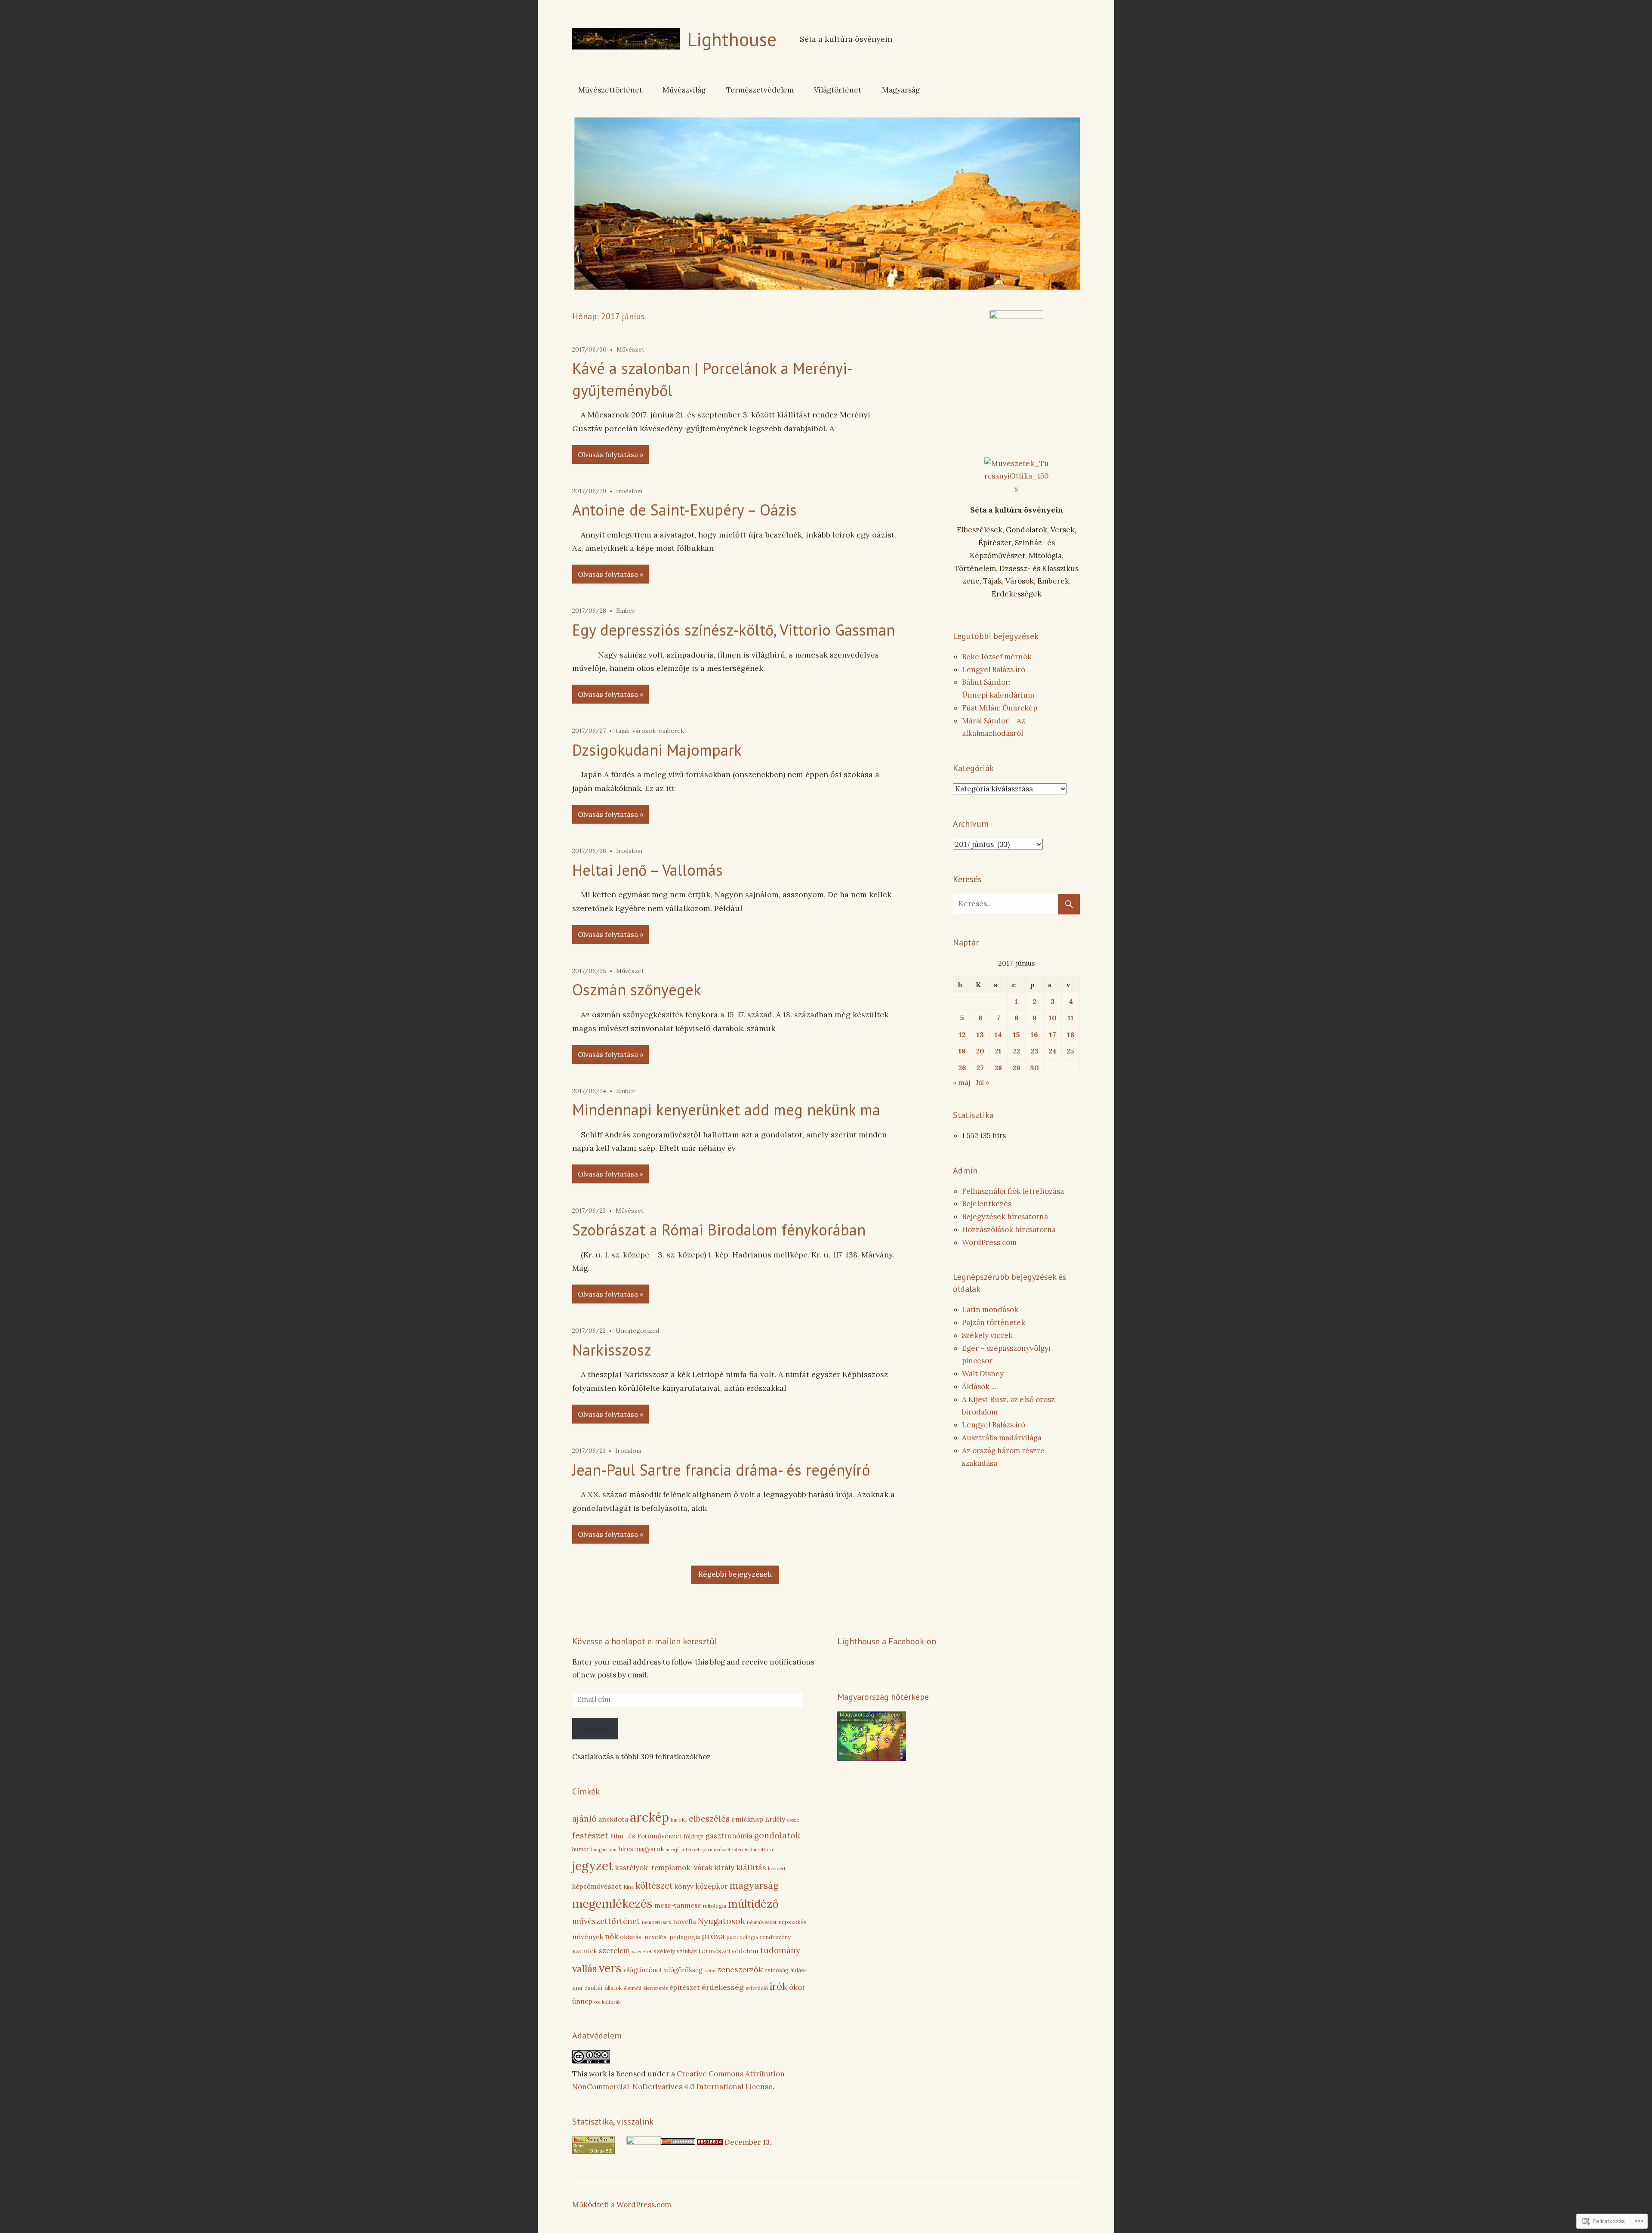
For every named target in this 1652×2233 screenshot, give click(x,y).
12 (962, 1035)
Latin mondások (990, 1310)
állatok (613, 1988)
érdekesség (723, 1987)
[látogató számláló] (710, 2142)
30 (1034, 1068)
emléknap (747, 1819)
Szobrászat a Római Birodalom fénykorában (719, 1230)
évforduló (757, 1988)
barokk (679, 1820)
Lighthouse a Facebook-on (887, 1641)
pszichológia (742, 1937)
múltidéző (753, 1904)
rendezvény (775, 1937)
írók (778, 1986)
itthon (768, 1849)
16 (1034, 1035)
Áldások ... (979, 1387)
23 (1035, 1051)
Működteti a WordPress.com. (623, 2205)
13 (980, 1035)
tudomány (780, 1950)
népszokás (792, 1922)
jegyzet (593, 1866)
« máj (962, 1082)
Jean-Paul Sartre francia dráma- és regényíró (721, 1470)
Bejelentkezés (987, 1204)
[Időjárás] (872, 1758)
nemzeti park (656, 1922)
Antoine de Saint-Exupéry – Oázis (684, 510)
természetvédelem (729, 1951)
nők (612, 1936)
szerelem (614, 1951)
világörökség (683, 1970)
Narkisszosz (612, 1350)
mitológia (715, 1906)
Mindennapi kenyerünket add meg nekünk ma (726, 1110)
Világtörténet (838, 90)
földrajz (694, 1836)
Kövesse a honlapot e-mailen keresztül (645, 1641)
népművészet (762, 1922)
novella (684, 1921)
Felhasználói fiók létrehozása (1013, 1191)
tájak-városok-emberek (650, 731)
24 (1053, 1051)
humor (581, 1849)
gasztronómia (729, 1836)
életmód (633, 1988)
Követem (595, 1728)
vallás (584, 1969)
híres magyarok (641, 1849)
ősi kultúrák (607, 2002)
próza (713, 1936)
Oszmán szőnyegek (637, 990)
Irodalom (629, 491)
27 (980, 1068)
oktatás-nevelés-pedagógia (660, 1937)
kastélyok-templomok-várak (664, 1868)
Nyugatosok (721, 1921)
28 (998, 1068)
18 (1071, 1035)
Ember (626, 611)
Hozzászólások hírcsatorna (1009, 1229)
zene (710, 1970)
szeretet (642, 1951)
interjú (673, 1850)
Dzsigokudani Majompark (657, 750)
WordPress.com (989, 1242)
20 (980, 1051)
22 (1017, 1051)
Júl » (982, 1082)
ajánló (584, 1819)
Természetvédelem (760, 90)
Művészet (630, 349)
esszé (793, 1820)
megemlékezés (612, 1903)
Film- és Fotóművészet (646, 1836)
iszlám (752, 1850)
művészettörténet (606, 1921)
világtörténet (643, 1970)
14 (998, 1035)
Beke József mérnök (997, 657)
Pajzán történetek (994, 1322)
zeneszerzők (740, 1969)
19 (962, 1051)
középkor (712, 1886)
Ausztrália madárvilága (1002, 1438)
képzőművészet (597, 1886)
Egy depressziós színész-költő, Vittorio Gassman (734, 630)
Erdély (775, 1819)
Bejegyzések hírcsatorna (1005, 1217)
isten (738, 1850)
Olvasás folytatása (608, 454)
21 (998, 1051)
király (724, 1868)
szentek (585, 1951)
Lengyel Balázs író (994, 670)
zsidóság (777, 1970)
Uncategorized (637, 1331)
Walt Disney (983, 1374)
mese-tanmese (678, 1905)
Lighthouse (732, 39)
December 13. (748, 2142)
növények (588, 1937)
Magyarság (901, 90)
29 (1017, 1068)
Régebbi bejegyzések (735, 1574)
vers (610, 1968)
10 (1053, 1018)
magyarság (754, 1885)
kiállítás (751, 1867)
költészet (654, 1886)
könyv (684, 1886)
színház (687, 1951)
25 (1071, 1051)
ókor (797, 1987)
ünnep (582, 2001)
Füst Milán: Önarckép (1000, 708)
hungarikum (604, 1850)
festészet (590, 1835)
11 (1071, 1018)
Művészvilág (684, 90)
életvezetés (655, 1988)
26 (962, 1068)
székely (664, 1951)
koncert (777, 1868)
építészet (685, 1987)
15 (1017, 1035)
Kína (629, 1887)
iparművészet (716, 1850)
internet (690, 1849)
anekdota (613, 1819)
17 (1053, 1035)
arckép (649, 1817)
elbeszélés (709, 1819)
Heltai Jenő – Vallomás (647, 870)
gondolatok (777, 1835)
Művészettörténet (610, 90)
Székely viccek (987, 1335)
